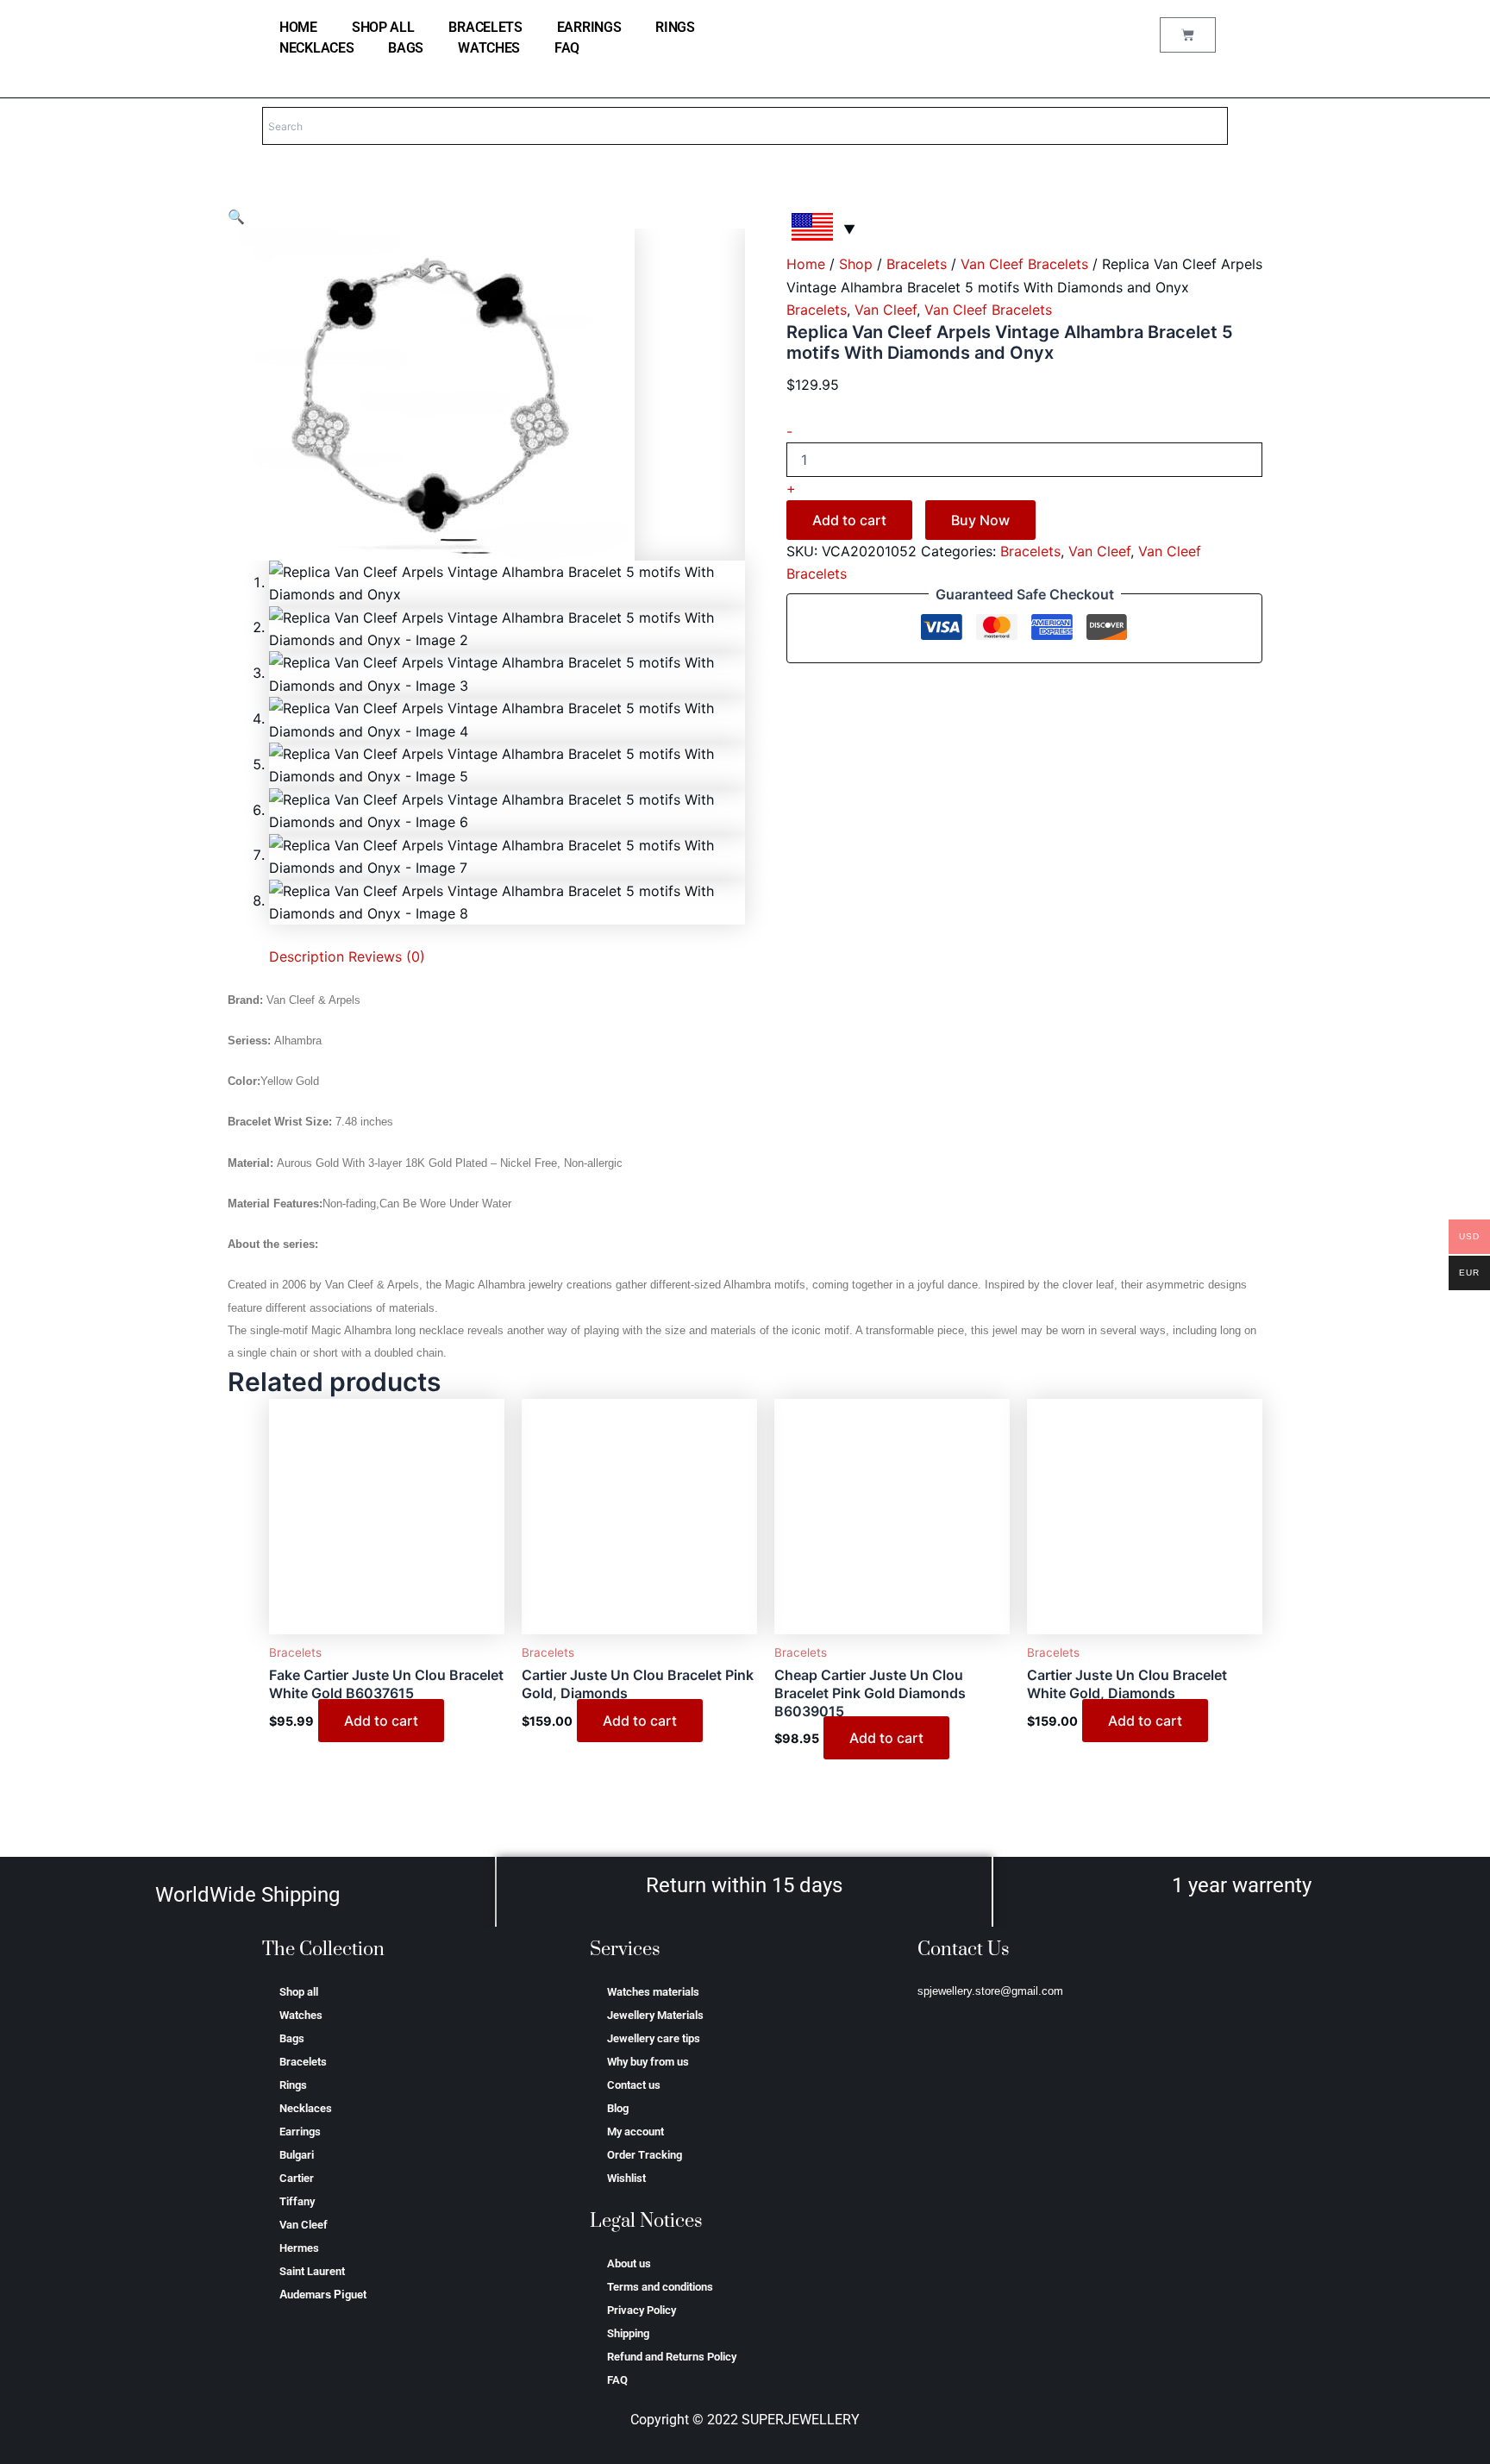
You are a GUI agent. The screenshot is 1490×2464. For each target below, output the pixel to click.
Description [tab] (307, 956)
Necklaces (316, 48)
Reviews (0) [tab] (387, 956)
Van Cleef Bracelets (1024, 264)
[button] (236, 216)
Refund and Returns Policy (672, 2357)
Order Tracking (645, 2155)
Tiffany (297, 2201)
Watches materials (653, 1992)
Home (806, 264)
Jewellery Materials (655, 2015)
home (298, 27)
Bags (406, 48)
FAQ (567, 48)
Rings (675, 27)
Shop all (383, 27)
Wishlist (626, 2178)
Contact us (634, 2085)
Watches (489, 48)
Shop (856, 264)
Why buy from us (648, 2062)
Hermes (299, 2248)
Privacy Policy (642, 2310)
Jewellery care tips (654, 2038)
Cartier (297, 2178)
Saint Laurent (312, 2271)
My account (635, 2132)
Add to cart (849, 520)
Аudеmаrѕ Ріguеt (323, 2295)
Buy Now (980, 520)
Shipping (628, 2333)
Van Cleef (886, 310)
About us (629, 2263)
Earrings (589, 27)
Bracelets (485, 27)
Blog (618, 2108)
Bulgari (297, 2155)
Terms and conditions (660, 2287)
